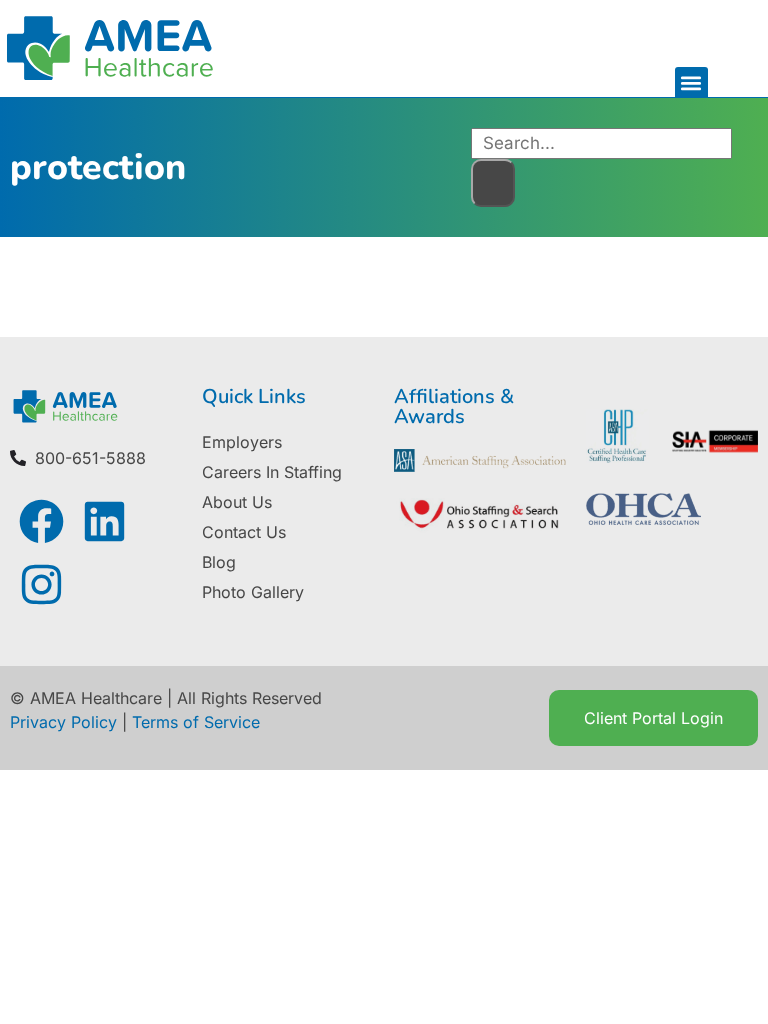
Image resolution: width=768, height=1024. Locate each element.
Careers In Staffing (272, 472)
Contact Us (244, 532)
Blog (219, 562)
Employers (242, 442)
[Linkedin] (104, 521)
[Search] (493, 183)
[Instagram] (41, 584)
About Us (237, 502)
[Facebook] (41, 521)
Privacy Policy (63, 722)
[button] (691, 83)
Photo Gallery (253, 592)
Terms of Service (196, 722)
